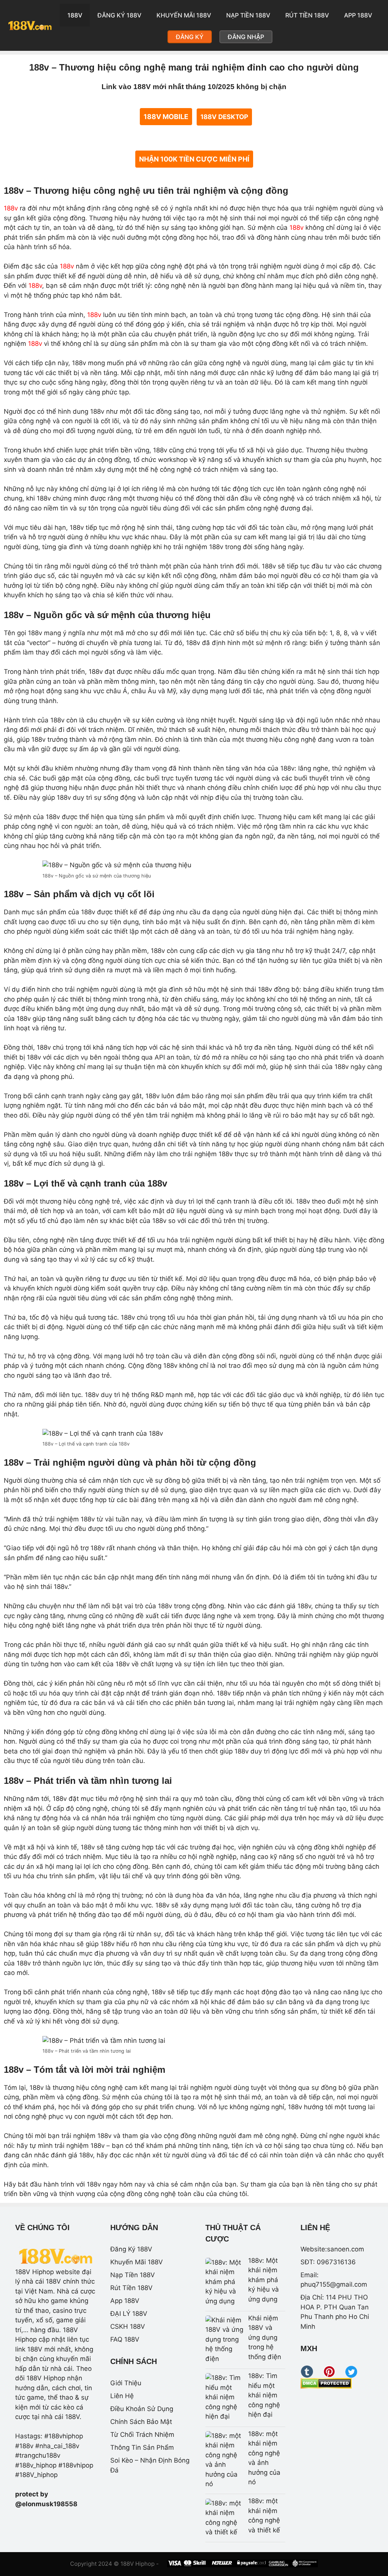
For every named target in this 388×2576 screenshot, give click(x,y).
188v (11, 208)
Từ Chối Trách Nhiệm (142, 2435)
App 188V (358, 15)
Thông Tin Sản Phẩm (142, 2447)
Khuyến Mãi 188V (184, 15)
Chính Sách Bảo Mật (141, 2422)
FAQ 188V (125, 2339)
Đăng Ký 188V (119, 15)
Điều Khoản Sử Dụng (142, 2409)
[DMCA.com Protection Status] (326, 2386)
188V (75, 15)
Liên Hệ (122, 2396)
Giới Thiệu (126, 2383)
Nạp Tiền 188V (248, 15)
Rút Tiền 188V (307, 15)
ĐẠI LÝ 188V (129, 2314)
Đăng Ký (190, 37)
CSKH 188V (128, 2326)
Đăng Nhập (246, 37)
